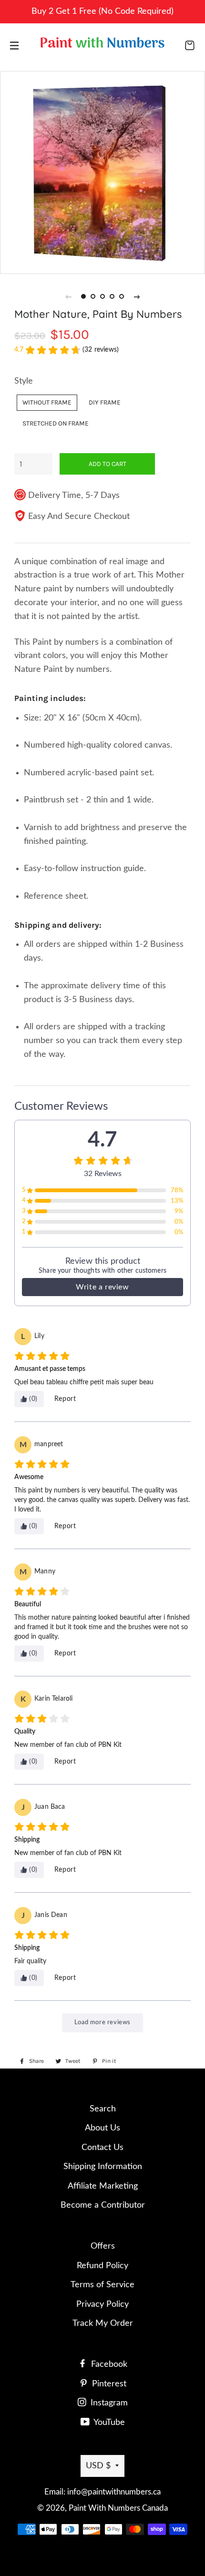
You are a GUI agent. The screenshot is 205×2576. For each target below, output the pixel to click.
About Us (102, 2128)
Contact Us (102, 2148)
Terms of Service (102, 2285)
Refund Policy (102, 2266)
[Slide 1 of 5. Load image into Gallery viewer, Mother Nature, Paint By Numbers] (83, 296)
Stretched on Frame (56, 423)
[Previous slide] (68, 296)
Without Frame (47, 402)
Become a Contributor (103, 2205)
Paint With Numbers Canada (118, 2508)
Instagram (108, 2403)
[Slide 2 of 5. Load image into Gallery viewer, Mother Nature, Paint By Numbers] (93, 296)
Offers (103, 2246)
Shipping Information (103, 2167)
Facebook (108, 2364)
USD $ (98, 2466)
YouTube (108, 2423)
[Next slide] (137, 296)
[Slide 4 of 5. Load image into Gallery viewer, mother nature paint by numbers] (112, 296)
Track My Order (103, 2323)
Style (24, 381)
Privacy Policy (102, 2304)
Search (103, 2109)
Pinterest (108, 2384)
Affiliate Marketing (103, 2186)
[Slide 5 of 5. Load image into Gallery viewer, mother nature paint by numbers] (122, 296)
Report (65, 1399)
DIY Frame (105, 402)
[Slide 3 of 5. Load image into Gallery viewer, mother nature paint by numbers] (102, 296)
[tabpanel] (102, 172)
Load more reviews (102, 2023)
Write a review (102, 1287)
